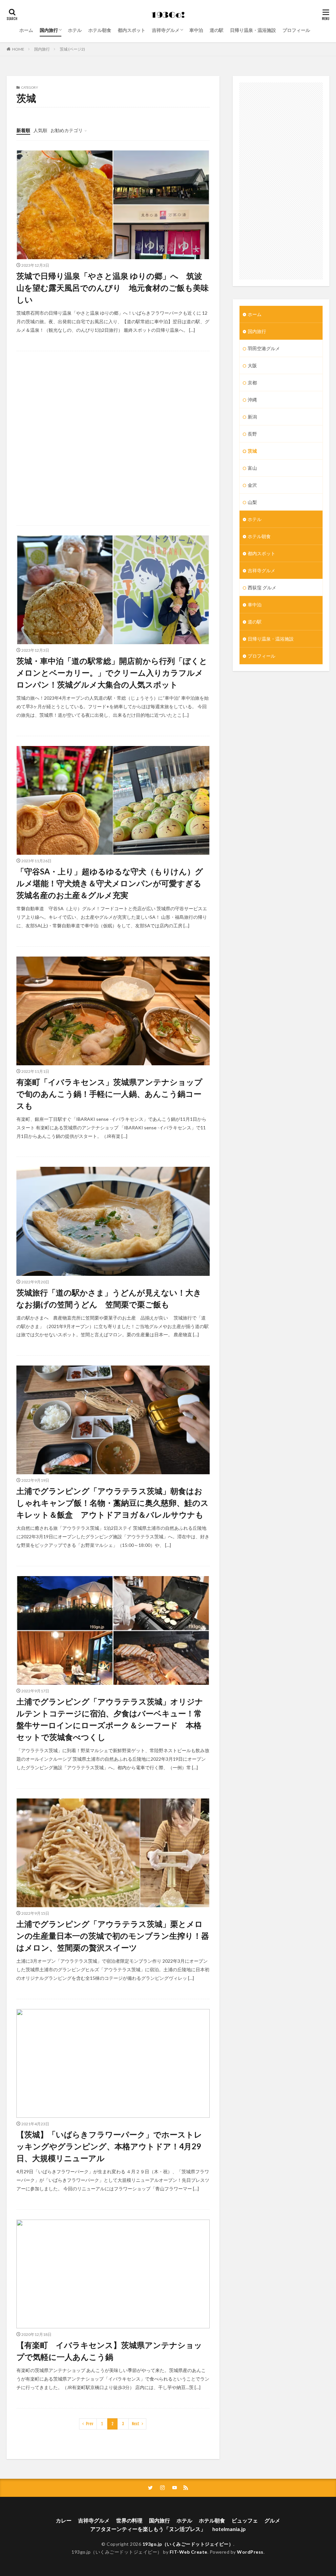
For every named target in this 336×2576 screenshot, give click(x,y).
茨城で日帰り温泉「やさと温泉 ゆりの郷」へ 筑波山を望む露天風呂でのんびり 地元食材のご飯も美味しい (113, 288)
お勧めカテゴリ (67, 130)
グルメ (272, 2520)
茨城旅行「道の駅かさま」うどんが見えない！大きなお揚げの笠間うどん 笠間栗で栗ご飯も (109, 1298)
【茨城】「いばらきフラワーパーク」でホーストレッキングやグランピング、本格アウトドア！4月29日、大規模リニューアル (109, 2146)
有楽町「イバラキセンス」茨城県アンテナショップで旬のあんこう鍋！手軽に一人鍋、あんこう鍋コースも (109, 1094)
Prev (90, 2424)
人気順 (40, 130)
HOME (18, 49)
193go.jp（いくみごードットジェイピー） (188, 2544)
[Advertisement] (113, 438)
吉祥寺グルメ (166, 30)
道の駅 (217, 30)
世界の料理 (129, 2520)
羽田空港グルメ (264, 348)
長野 (252, 434)
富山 (252, 468)
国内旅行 (49, 30)
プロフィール (296, 30)
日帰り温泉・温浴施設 (253, 30)
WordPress (250, 2552)
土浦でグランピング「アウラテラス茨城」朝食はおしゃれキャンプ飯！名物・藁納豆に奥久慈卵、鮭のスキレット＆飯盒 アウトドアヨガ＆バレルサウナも (113, 1503)
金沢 (252, 485)
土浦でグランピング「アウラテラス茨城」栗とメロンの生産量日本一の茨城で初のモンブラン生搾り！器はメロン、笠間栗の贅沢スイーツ (113, 1936)
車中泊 (196, 30)
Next (136, 2424)
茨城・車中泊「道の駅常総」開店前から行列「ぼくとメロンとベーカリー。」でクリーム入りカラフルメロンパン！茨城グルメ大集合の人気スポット (112, 673)
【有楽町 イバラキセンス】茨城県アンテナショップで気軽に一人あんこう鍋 (109, 2351)
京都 (252, 383)
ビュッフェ (245, 2520)
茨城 (252, 451)
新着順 (23, 130)
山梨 (252, 502)
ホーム (26, 30)
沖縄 (252, 400)
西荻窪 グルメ (262, 588)
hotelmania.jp (229, 2529)
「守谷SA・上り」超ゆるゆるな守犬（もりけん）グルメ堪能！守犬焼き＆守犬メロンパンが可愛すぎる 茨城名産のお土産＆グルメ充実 (113, 883)
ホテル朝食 (100, 30)
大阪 (252, 365)
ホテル (75, 30)
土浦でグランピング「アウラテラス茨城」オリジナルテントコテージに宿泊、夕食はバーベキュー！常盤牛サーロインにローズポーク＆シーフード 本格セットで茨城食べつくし (110, 1719)
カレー (64, 2520)
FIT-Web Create (189, 2552)
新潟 (252, 417)
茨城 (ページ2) (72, 49)
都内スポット (132, 30)
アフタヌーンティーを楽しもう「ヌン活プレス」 (148, 2529)
